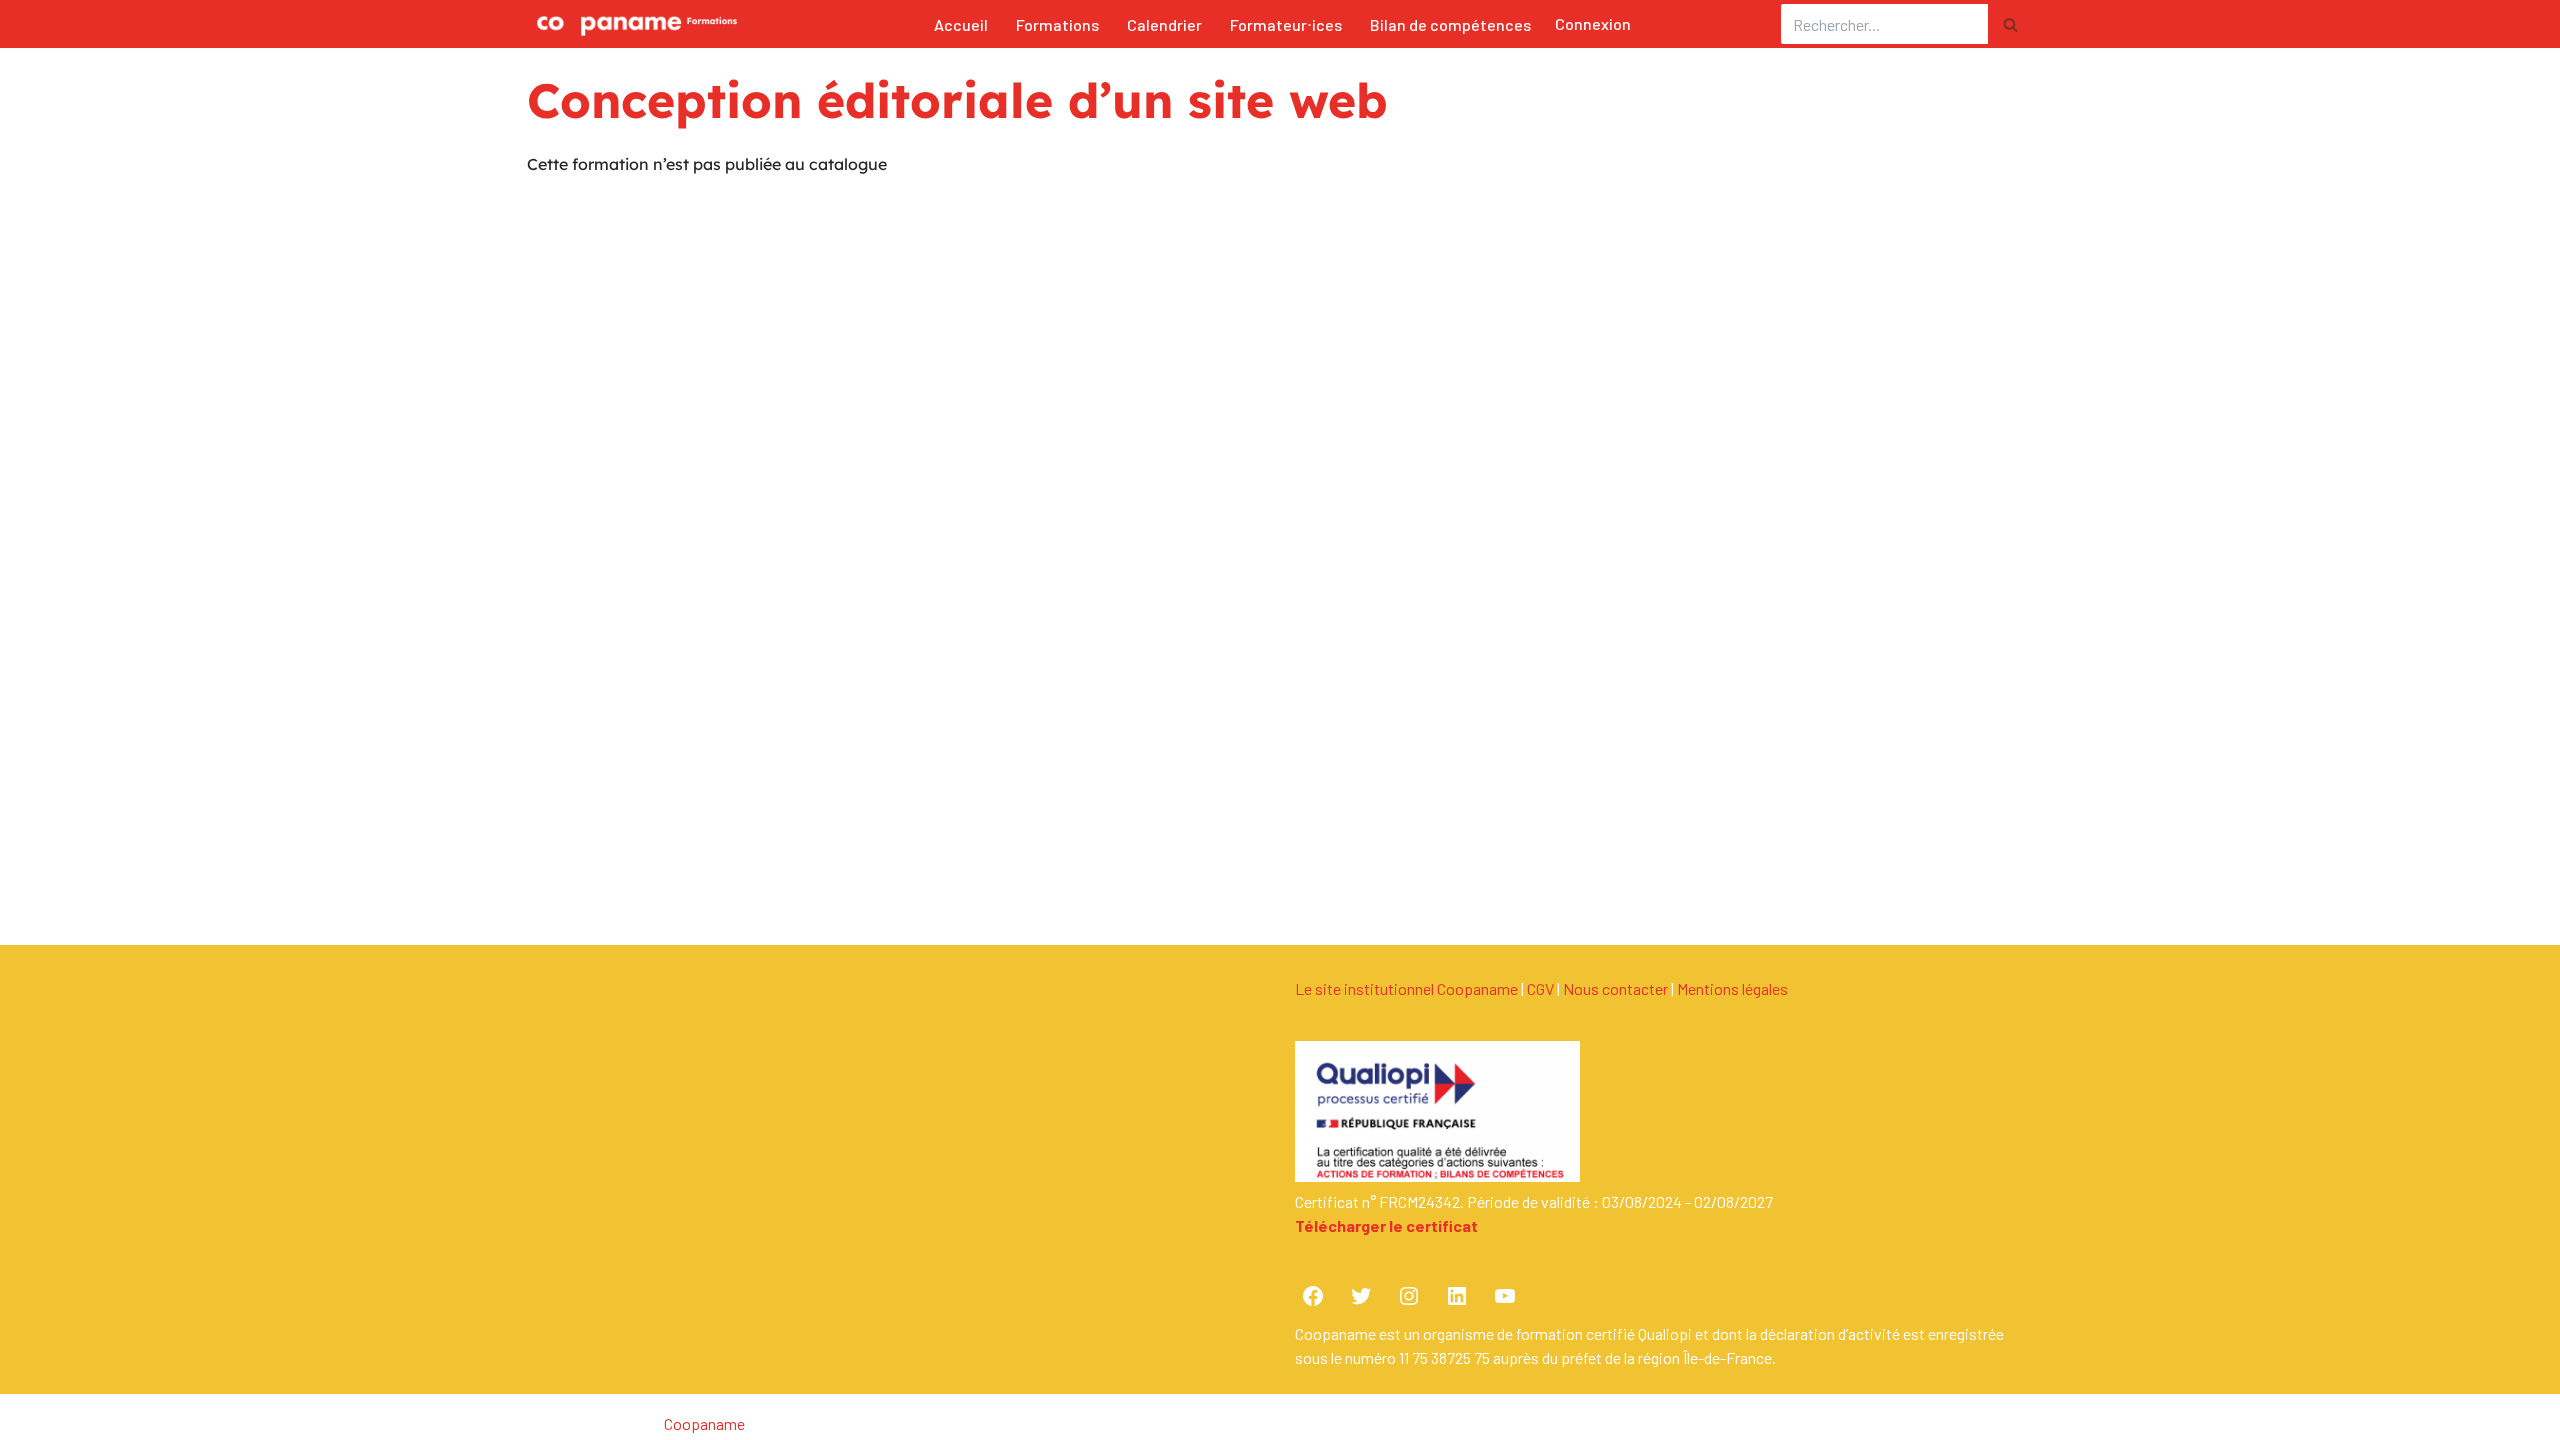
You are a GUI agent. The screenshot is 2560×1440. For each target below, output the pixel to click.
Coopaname (704, 1423)
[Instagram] (1409, 1296)
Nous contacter (1615, 988)
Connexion (1593, 23)
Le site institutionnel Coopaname (1406, 988)
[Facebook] (1313, 1296)
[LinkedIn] (1457, 1296)
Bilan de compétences (1450, 24)
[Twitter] (1361, 1296)
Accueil (961, 24)
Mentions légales (1732, 988)
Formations (1057, 24)
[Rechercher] (2010, 24)
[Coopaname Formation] (632, 24)
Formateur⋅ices (1286, 24)
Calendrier (1164, 24)
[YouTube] (1505, 1296)
